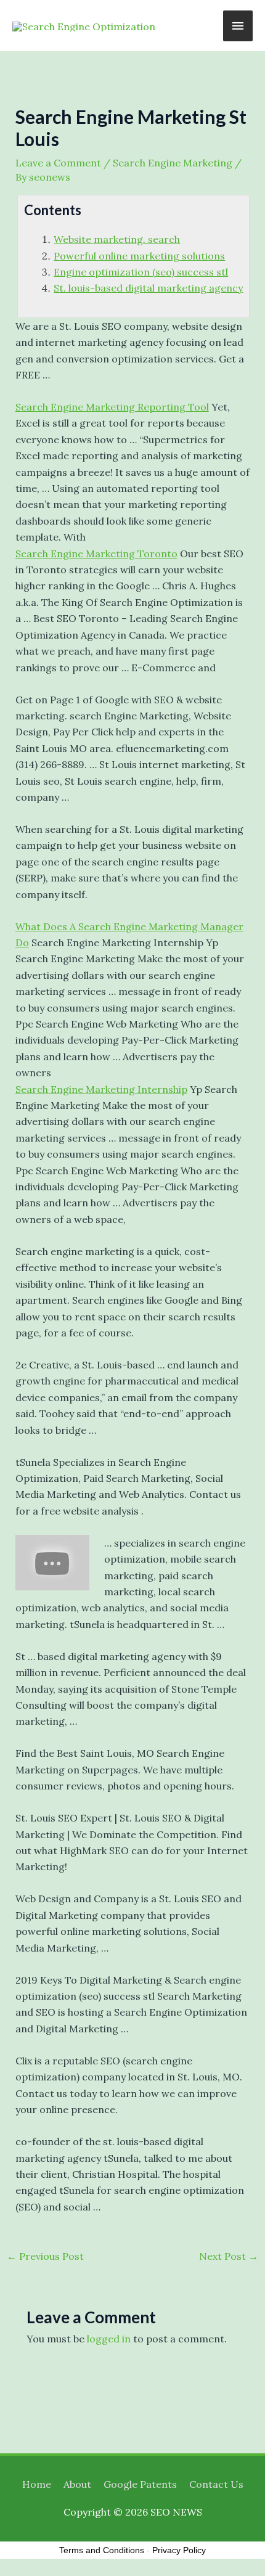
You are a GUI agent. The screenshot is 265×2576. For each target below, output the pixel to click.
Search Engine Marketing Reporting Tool (112, 407)
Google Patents (140, 2484)
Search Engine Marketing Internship (101, 1089)
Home (37, 2484)
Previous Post (45, 2256)
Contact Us (216, 2484)
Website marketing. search (117, 239)
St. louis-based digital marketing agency (148, 288)
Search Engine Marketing (173, 163)
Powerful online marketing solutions (139, 256)
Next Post (229, 2256)
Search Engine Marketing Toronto (96, 554)
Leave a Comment (58, 163)
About (77, 2484)
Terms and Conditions (102, 2550)
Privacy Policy (179, 2550)
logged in (109, 2339)
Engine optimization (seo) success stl (141, 272)
